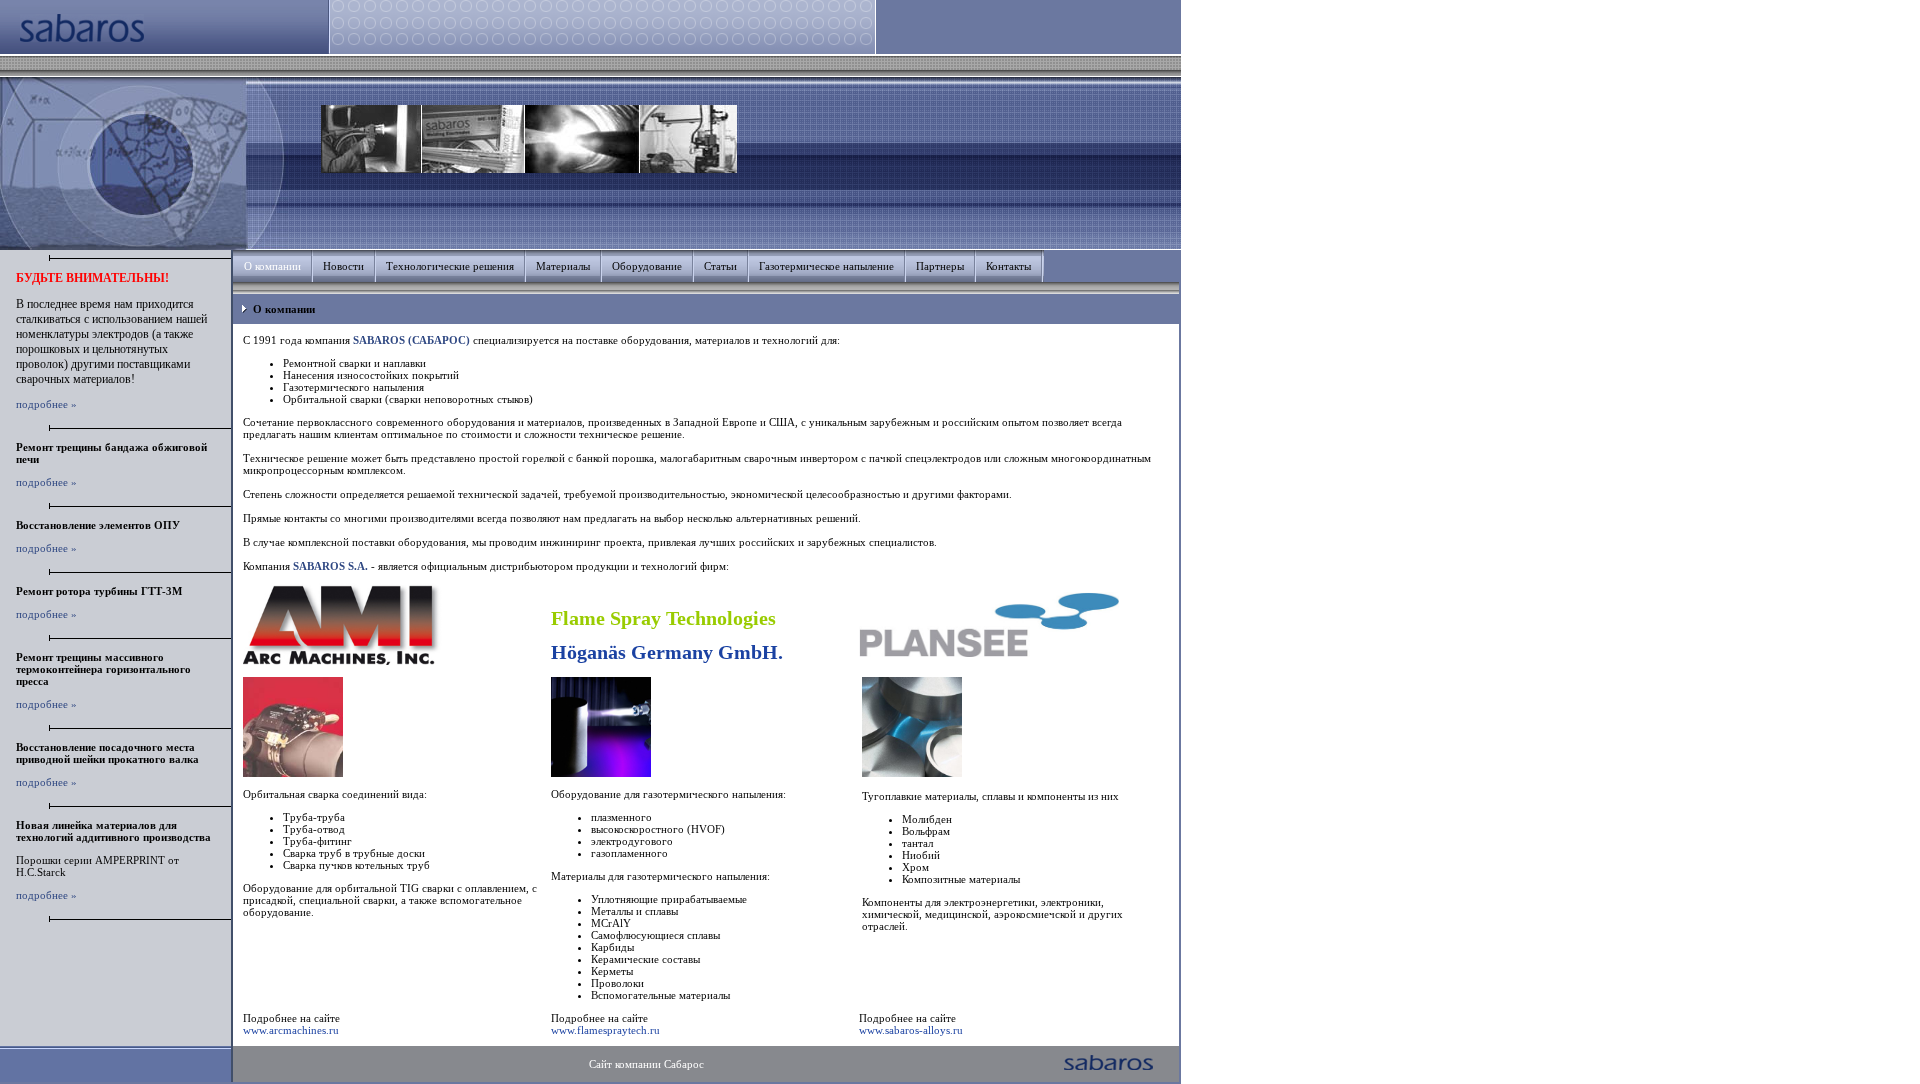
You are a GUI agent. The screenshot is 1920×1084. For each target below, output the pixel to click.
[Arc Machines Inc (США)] (343, 661)
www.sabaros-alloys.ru (911, 1030)
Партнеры (940, 266)
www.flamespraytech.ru (605, 1030)
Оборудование (647, 266)
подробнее (42, 404)
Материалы (563, 266)
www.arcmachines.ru (291, 1030)
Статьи (720, 266)
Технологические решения (450, 266)
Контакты (1008, 266)
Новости (343, 266)
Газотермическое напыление (826, 266)
